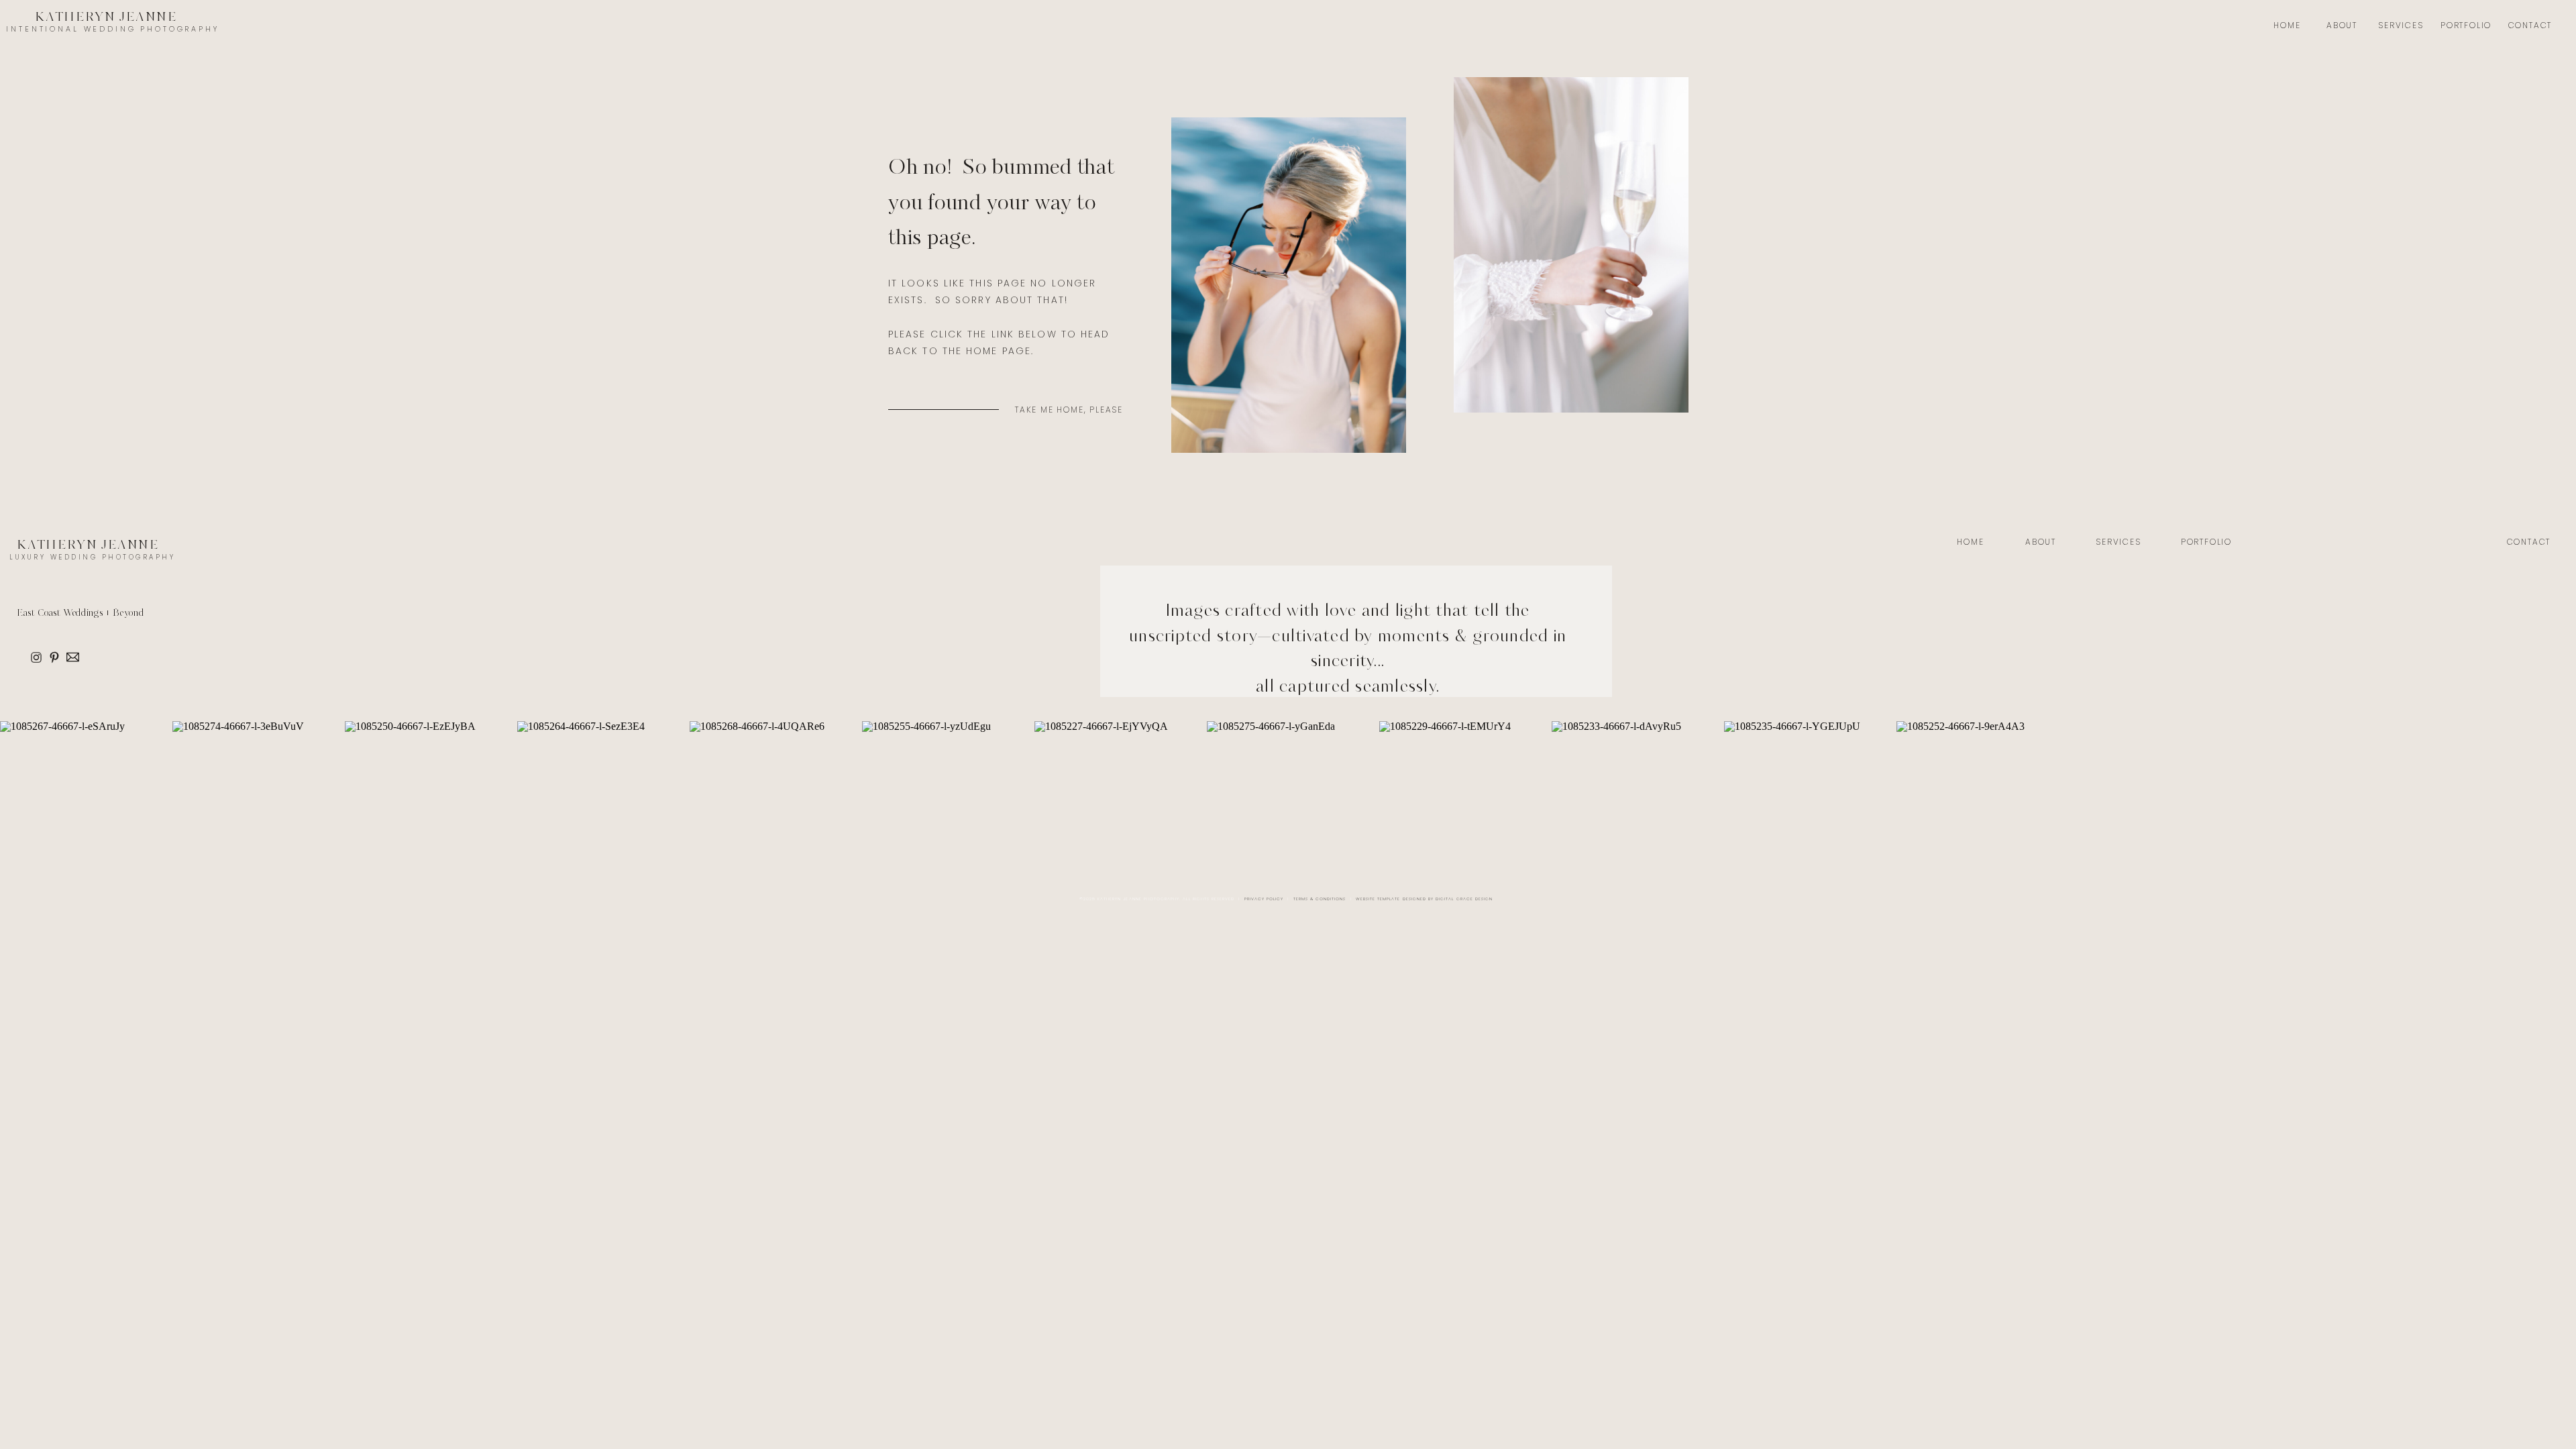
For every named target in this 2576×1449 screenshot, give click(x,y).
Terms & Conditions (1320, 899)
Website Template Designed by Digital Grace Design (1424, 899)
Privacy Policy (1264, 899)
